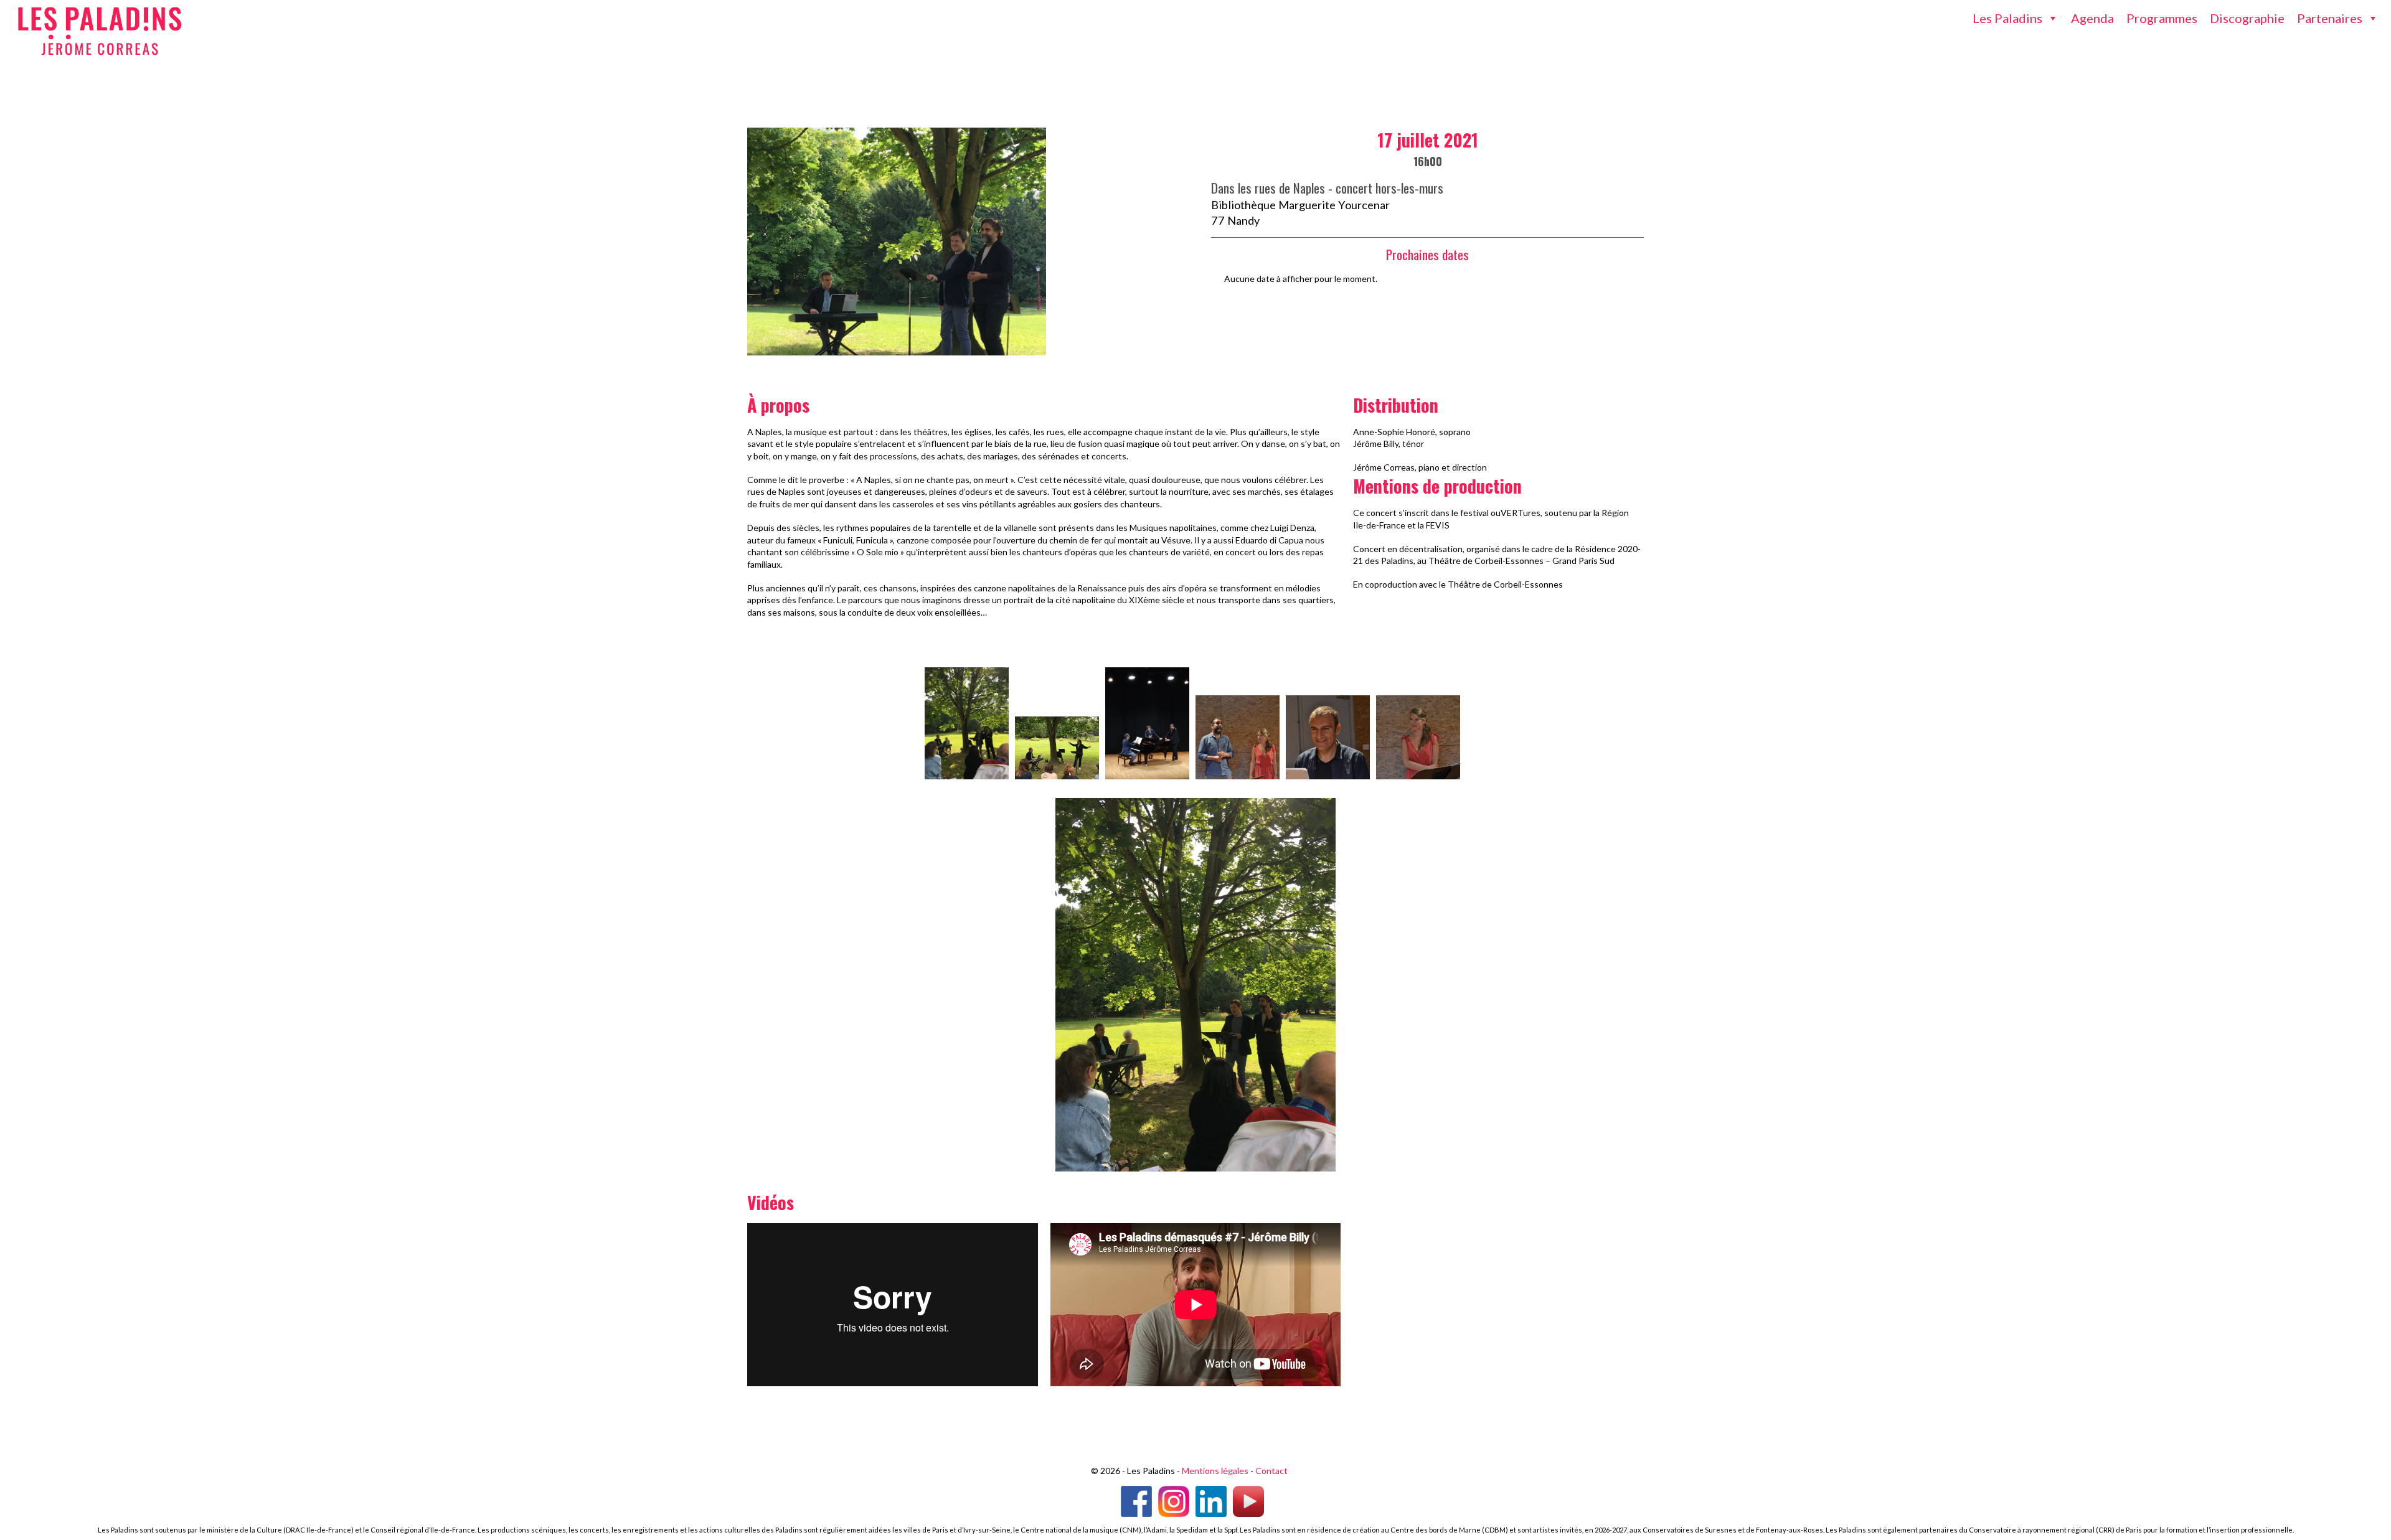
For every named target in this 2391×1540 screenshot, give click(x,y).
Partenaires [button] (2330, 18)
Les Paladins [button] (2007, 18)
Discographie (2247, 18)
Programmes (2162, 18)
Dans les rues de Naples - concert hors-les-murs (1327, 188)
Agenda (2092, 18)
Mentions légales (1215, 1471)
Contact (1271, 1471)
